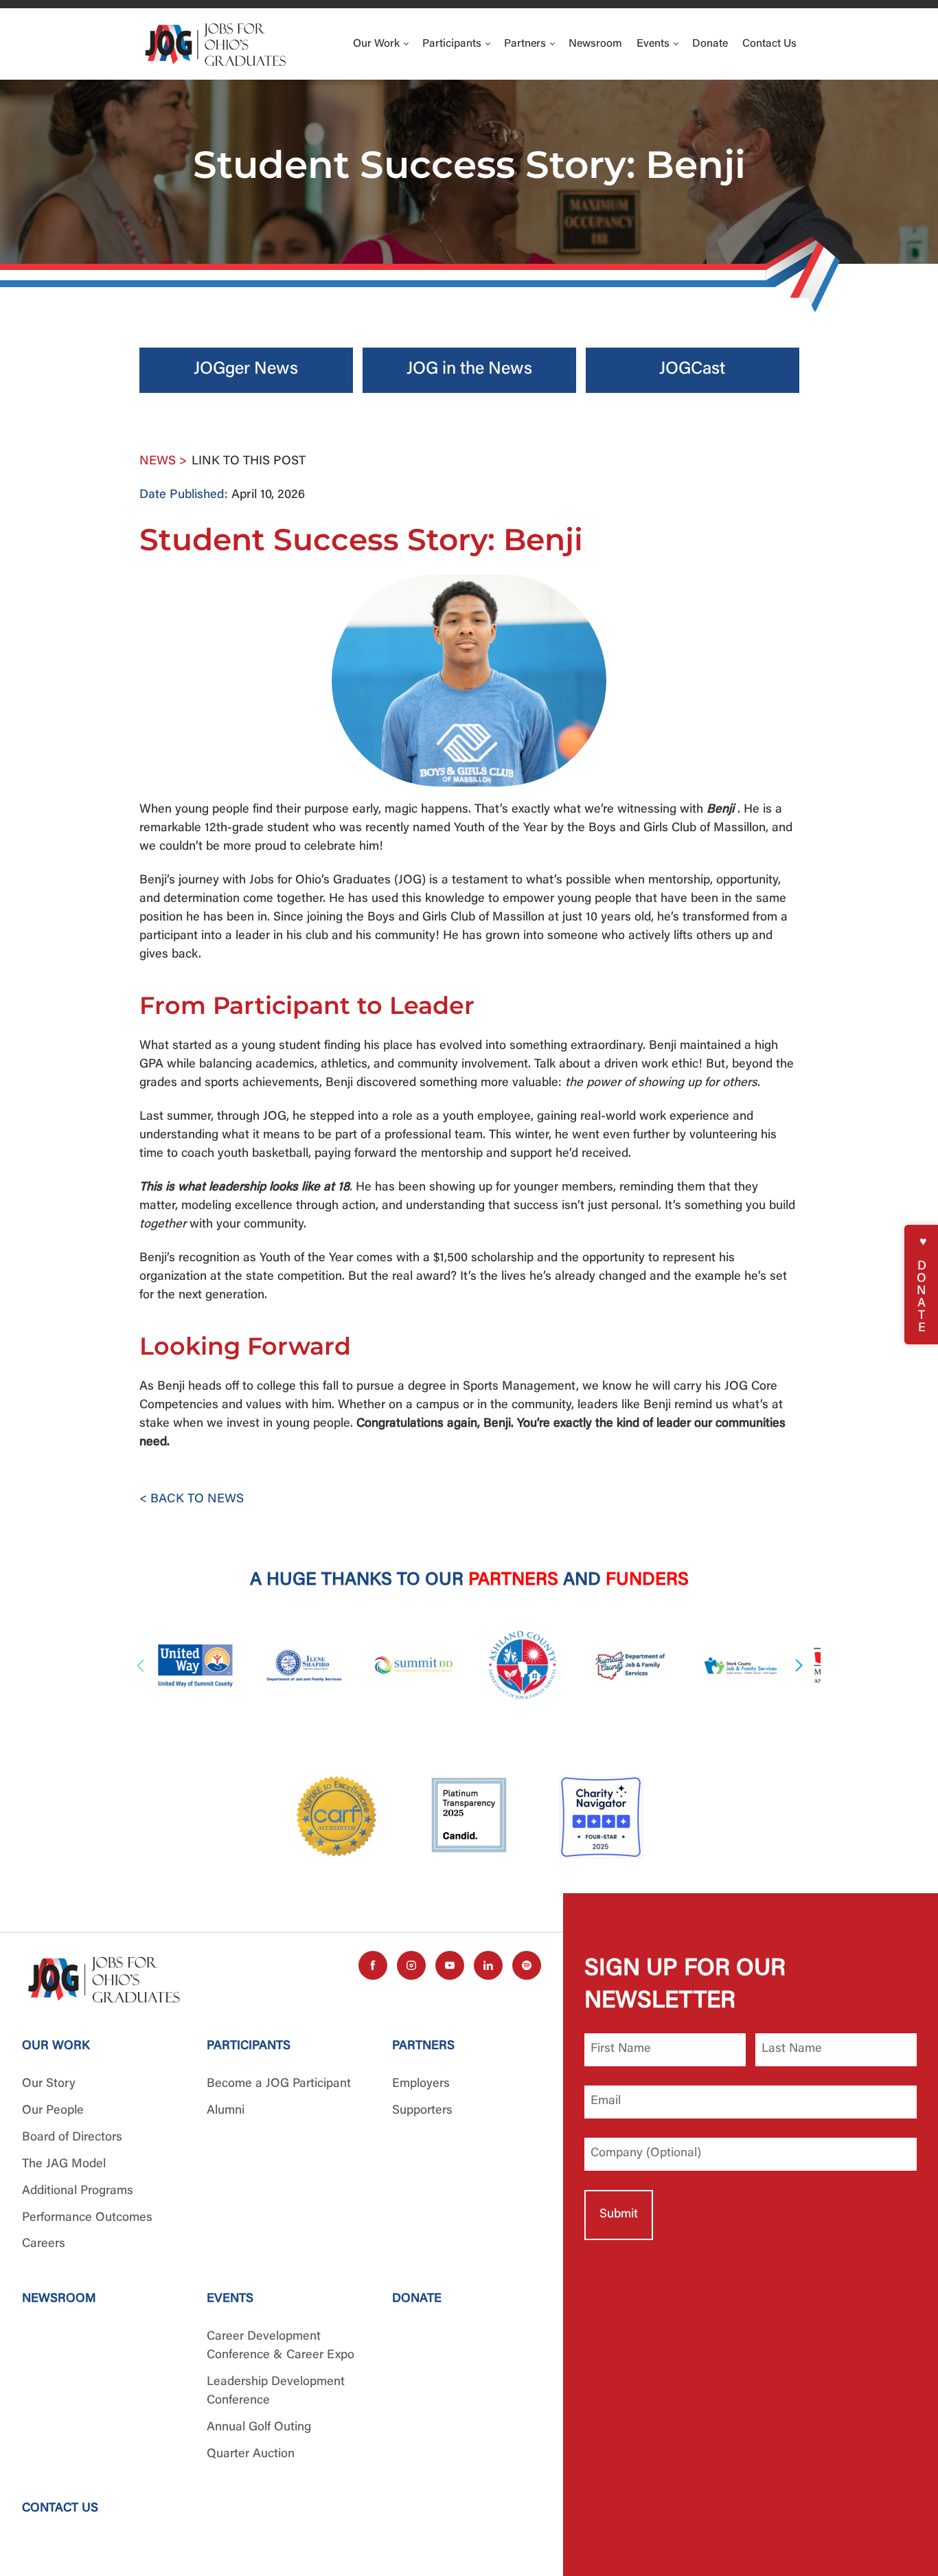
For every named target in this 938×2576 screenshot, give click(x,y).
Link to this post (249, 462)
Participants (453, 44)
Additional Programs (78, 2191)
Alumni (226, 2111)
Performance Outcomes (87, 2218)
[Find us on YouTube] (450, 1965)
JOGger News (246, 370)
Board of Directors (72, 2138)
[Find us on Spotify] (527, 1965)
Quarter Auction (251, 2454)
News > (163, 462)
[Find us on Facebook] (373, 1965)
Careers (44, 2244)
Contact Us (769, 44)
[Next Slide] (797, 1665)
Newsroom (595, 44)
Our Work (378, 44)
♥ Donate (922, 1285)
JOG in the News (469, 370)
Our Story (49, 2084)
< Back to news (192, 1500)
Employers (421, 2084)
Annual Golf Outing (259, 2428)
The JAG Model (64, 2165)
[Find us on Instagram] (411, 1965)
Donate (710, 44)
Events (654, 44)
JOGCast (692, 370)
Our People (53, 2111)
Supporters (422, 2111)
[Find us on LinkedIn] (488, 1965)
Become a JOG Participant (279, 2084)
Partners (526, 44)
